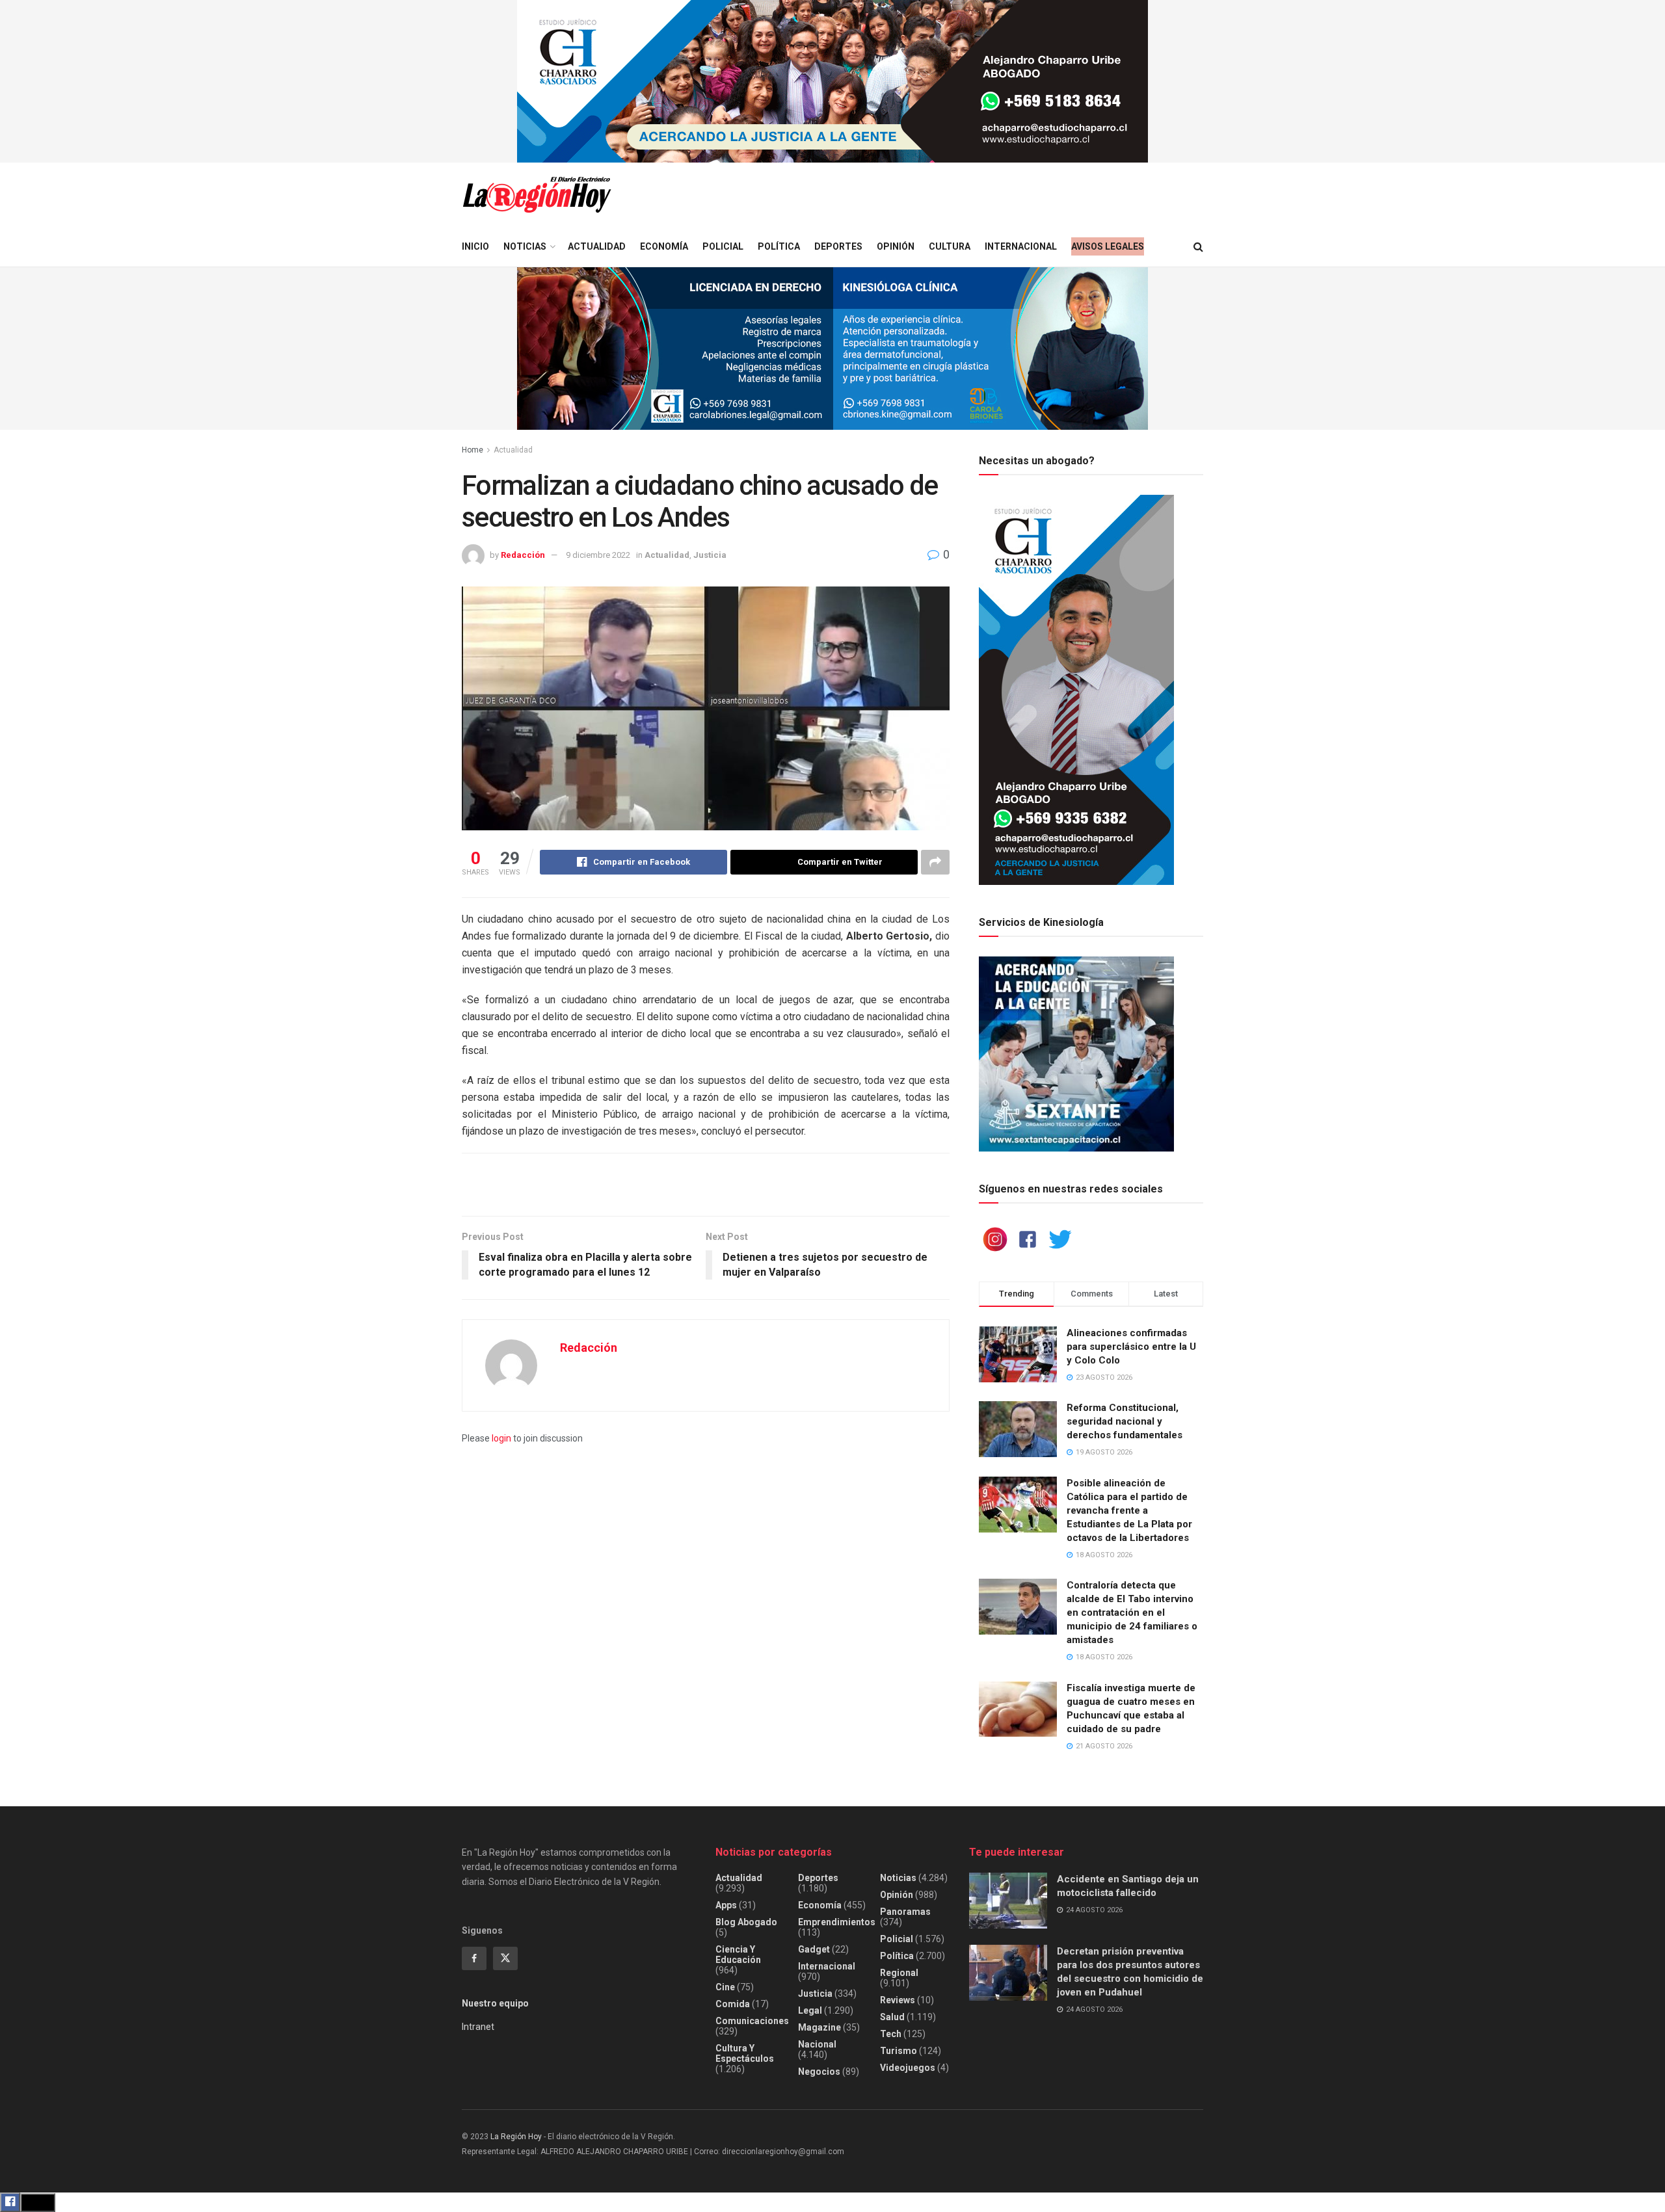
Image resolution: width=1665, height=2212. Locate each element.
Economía (664, 246)
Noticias (525, 246)
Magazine (819, 2027)
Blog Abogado (746, 1922)
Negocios (819, 2072)
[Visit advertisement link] (832, 81)
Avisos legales (1108, 246)
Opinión (896, 246)
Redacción (523, 555)
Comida (733, 2004)
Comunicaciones (752, 2021)
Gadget (814, 1949)
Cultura (950, 246)
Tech (891, 2034)
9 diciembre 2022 (598, 555)
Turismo (899, 2051)
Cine (725, 1987)
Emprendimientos (837, 1922)
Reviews (898, 2000)
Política (779, 246)
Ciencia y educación (738, 1955)
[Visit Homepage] (537, 195)
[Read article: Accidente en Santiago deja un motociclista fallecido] (1008, 1901)
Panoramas (905, 1912)
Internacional (1021, 246)
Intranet (478, 2027)
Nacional (817, 2044)
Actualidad (597, 246)
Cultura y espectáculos (745, 2053)
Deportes (838, 246)
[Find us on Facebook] (474, 1958)
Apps (726, 1905)
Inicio (475, 246)
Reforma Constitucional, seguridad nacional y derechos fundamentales (1125, 1421)
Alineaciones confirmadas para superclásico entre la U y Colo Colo (1131, 1347)
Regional (899, 1973)
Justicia (710, 555)
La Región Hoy (516, 2137)
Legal (810, 2010)
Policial (723, 246)
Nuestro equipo (495, 2003)
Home (473, 450)
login (501, 1438)
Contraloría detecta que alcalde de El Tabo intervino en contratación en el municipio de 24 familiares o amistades (1132, 1613)
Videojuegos (908, 2068)
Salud (892, 2017)
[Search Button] (1198, 247)
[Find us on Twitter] (505, 1958)
